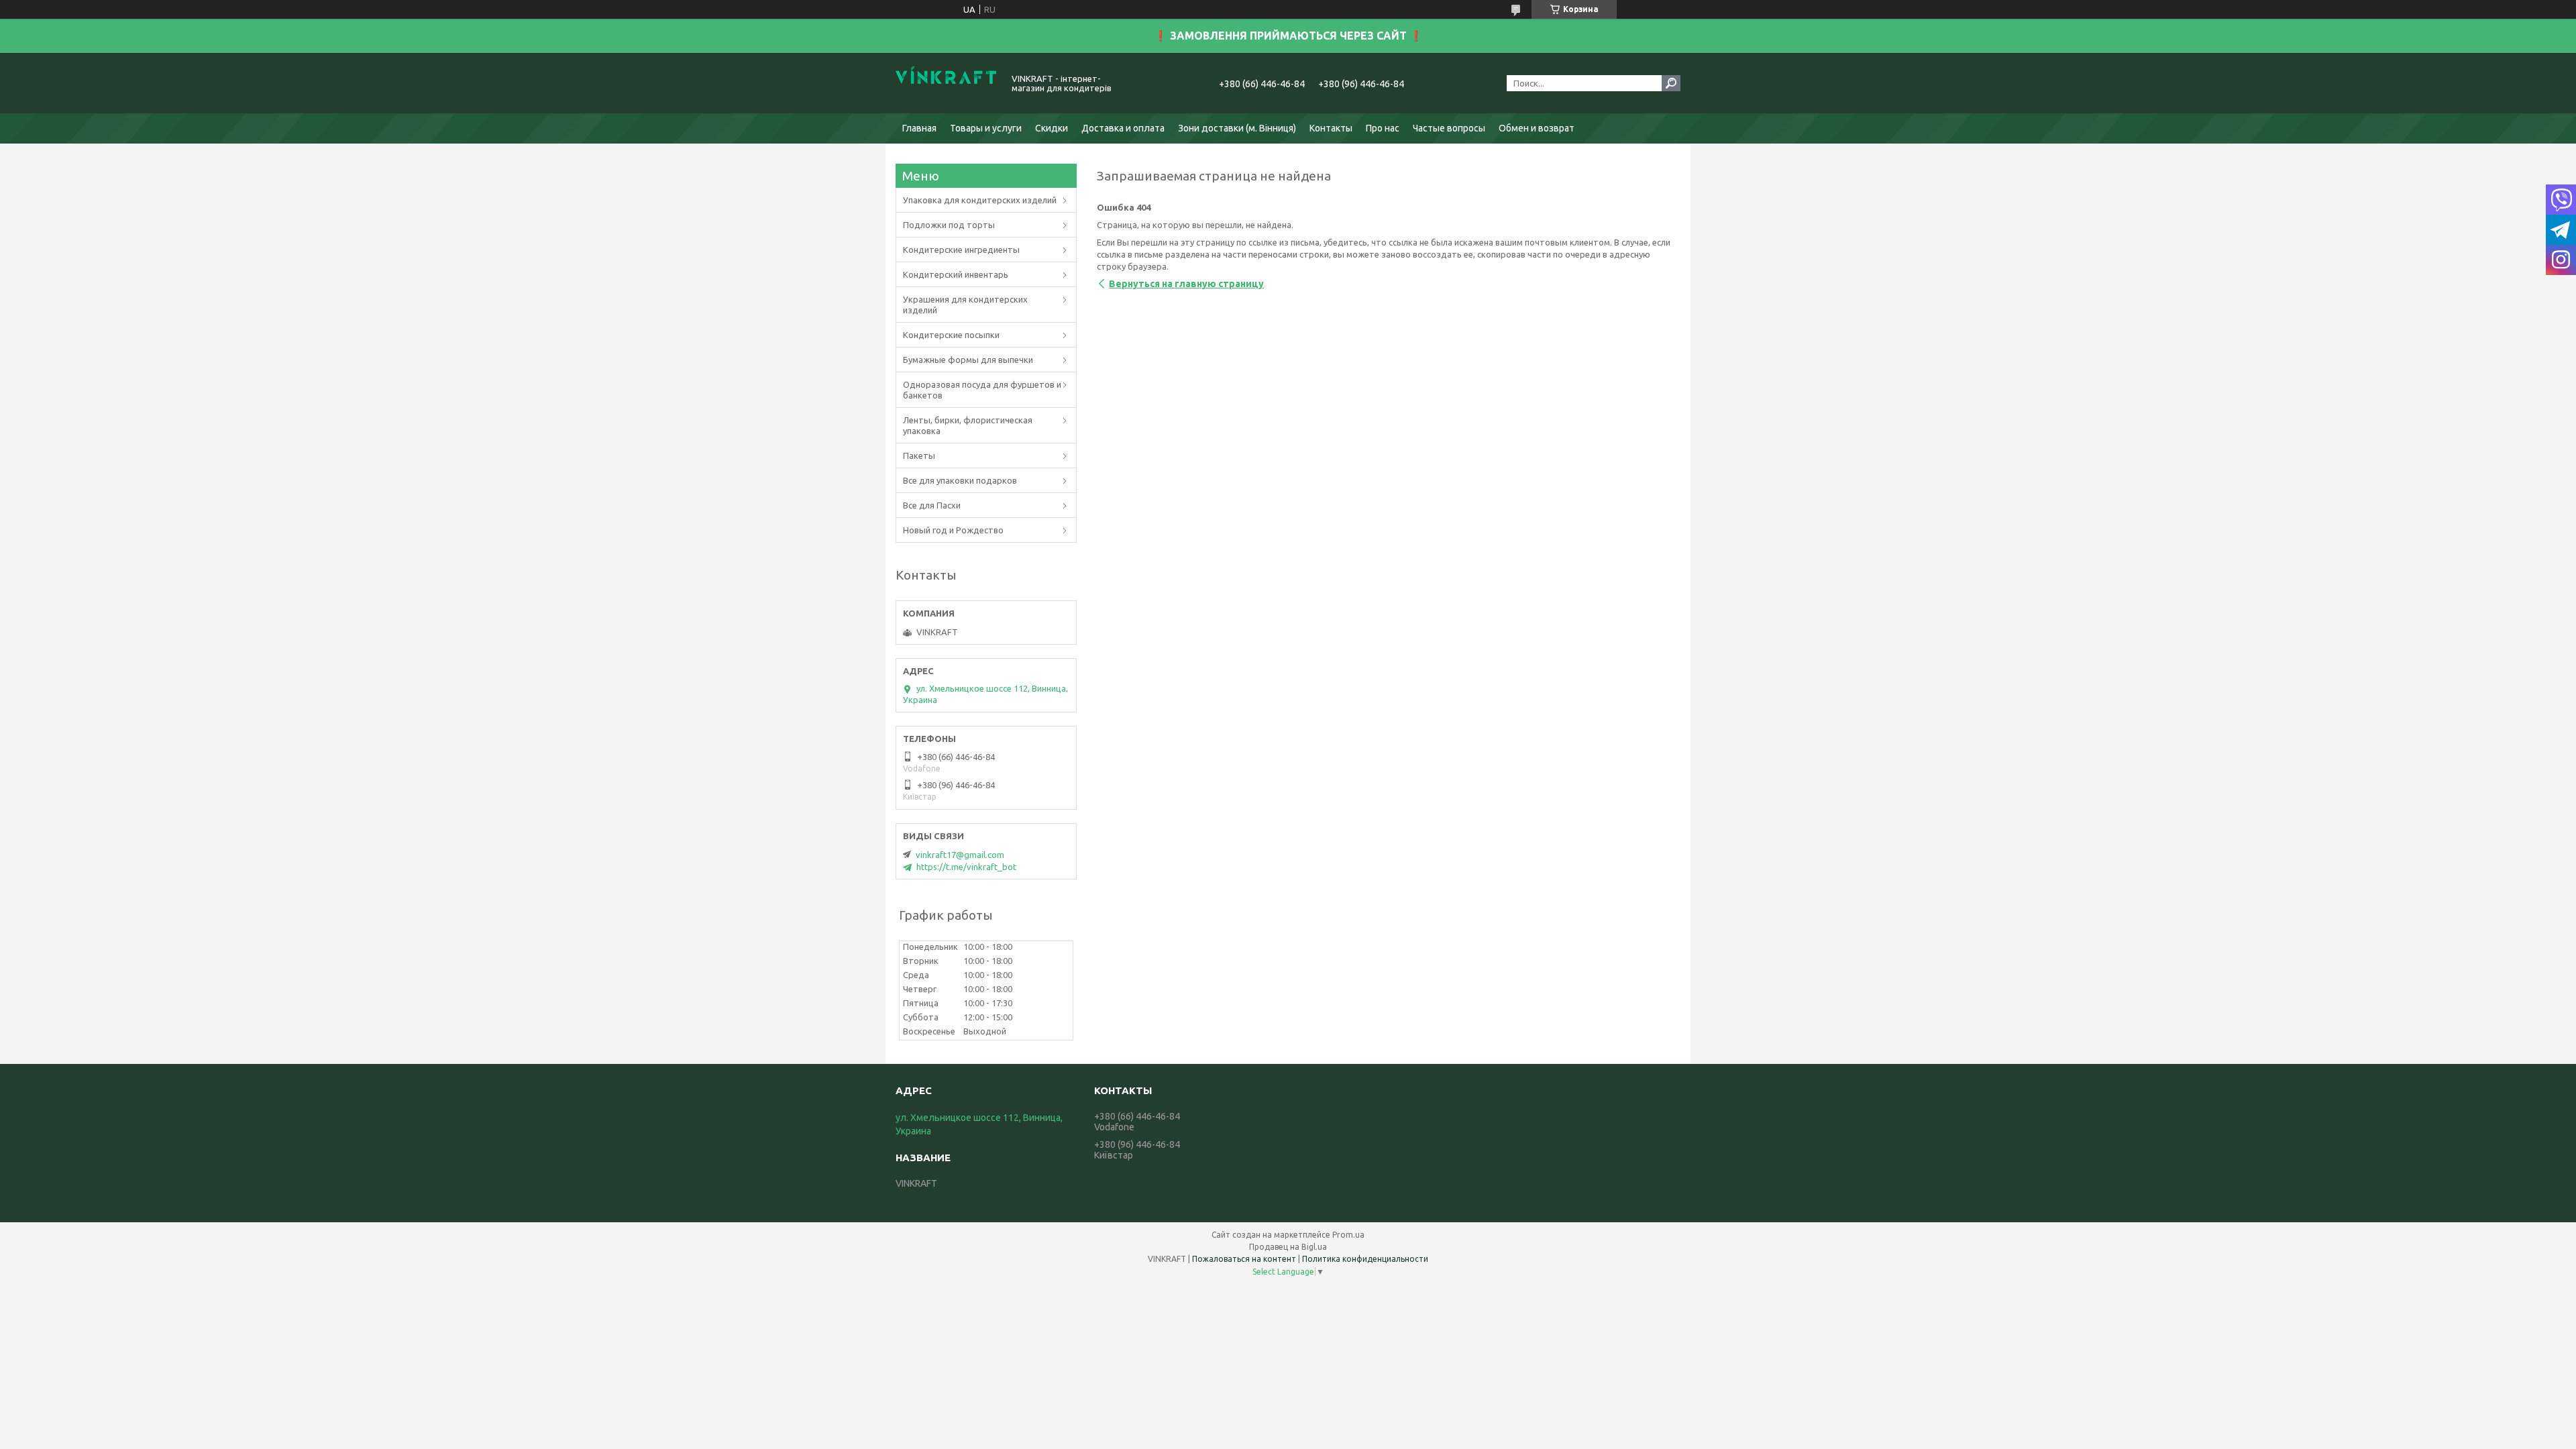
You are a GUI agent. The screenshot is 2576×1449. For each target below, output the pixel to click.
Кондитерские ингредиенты (961, 250)
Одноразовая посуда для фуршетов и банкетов (982, 390)
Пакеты (919, 455)
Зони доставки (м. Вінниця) (1237, 128)
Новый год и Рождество (953, 530)
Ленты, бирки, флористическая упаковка (968, 425)
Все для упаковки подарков (960, 480)
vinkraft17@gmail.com (960, 855)
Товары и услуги (986, 128)
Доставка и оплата (1123, 128)
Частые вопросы (1449, 128)
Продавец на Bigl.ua (1288, 1247)
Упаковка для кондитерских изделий (980, 200)
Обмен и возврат (1537, 128)
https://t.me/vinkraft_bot (966, 867)
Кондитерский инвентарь (956, 274)
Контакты (1331, 128)
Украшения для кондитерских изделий (965, 305)
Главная (919, 128)
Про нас (1383, 128)
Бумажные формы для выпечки (968, 360)
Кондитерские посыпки (951, 335)
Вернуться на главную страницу (1186, 284)
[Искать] (1671, 83)
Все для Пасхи (932, 505)
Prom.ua (1348, 1235)
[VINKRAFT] (946, 83)
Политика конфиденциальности (1365, 1259)
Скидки (1052, 128)
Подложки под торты (949, 225)
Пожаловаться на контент (1244, 1259)
